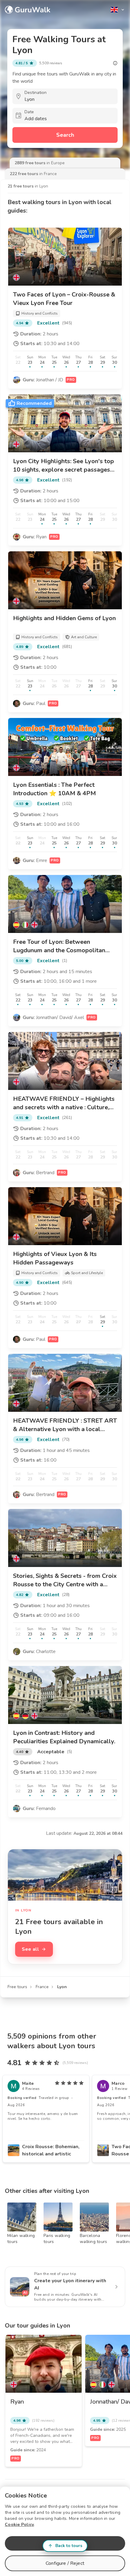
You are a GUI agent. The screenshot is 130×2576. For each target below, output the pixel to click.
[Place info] (115, 63)
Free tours (17, 1987)
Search (65, 135)
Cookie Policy (19, 2525)
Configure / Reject (65, 2563)
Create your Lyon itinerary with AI (70, 2284)
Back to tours (69, 2546)
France (42, 1987)
